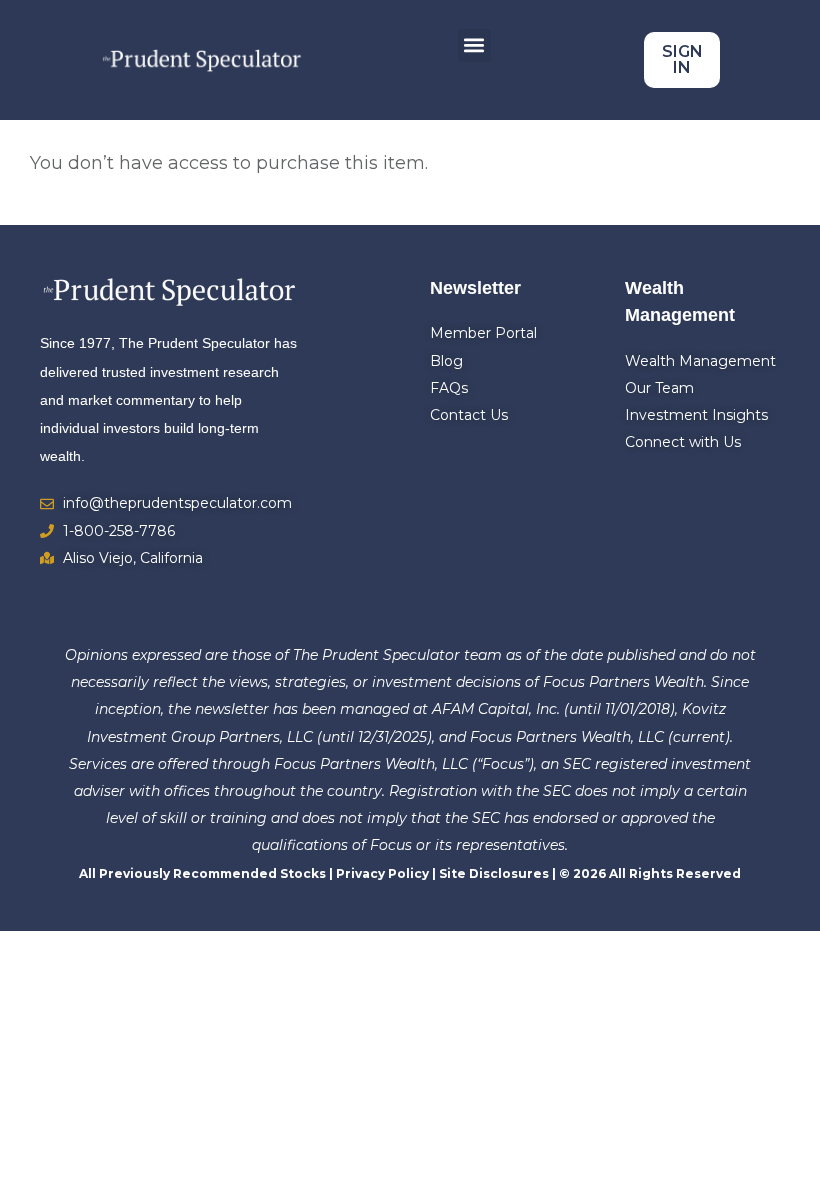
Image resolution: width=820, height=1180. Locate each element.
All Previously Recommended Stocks (202, 873)
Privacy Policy (382, 873)
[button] (474, 45)
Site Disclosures (494, 873)
